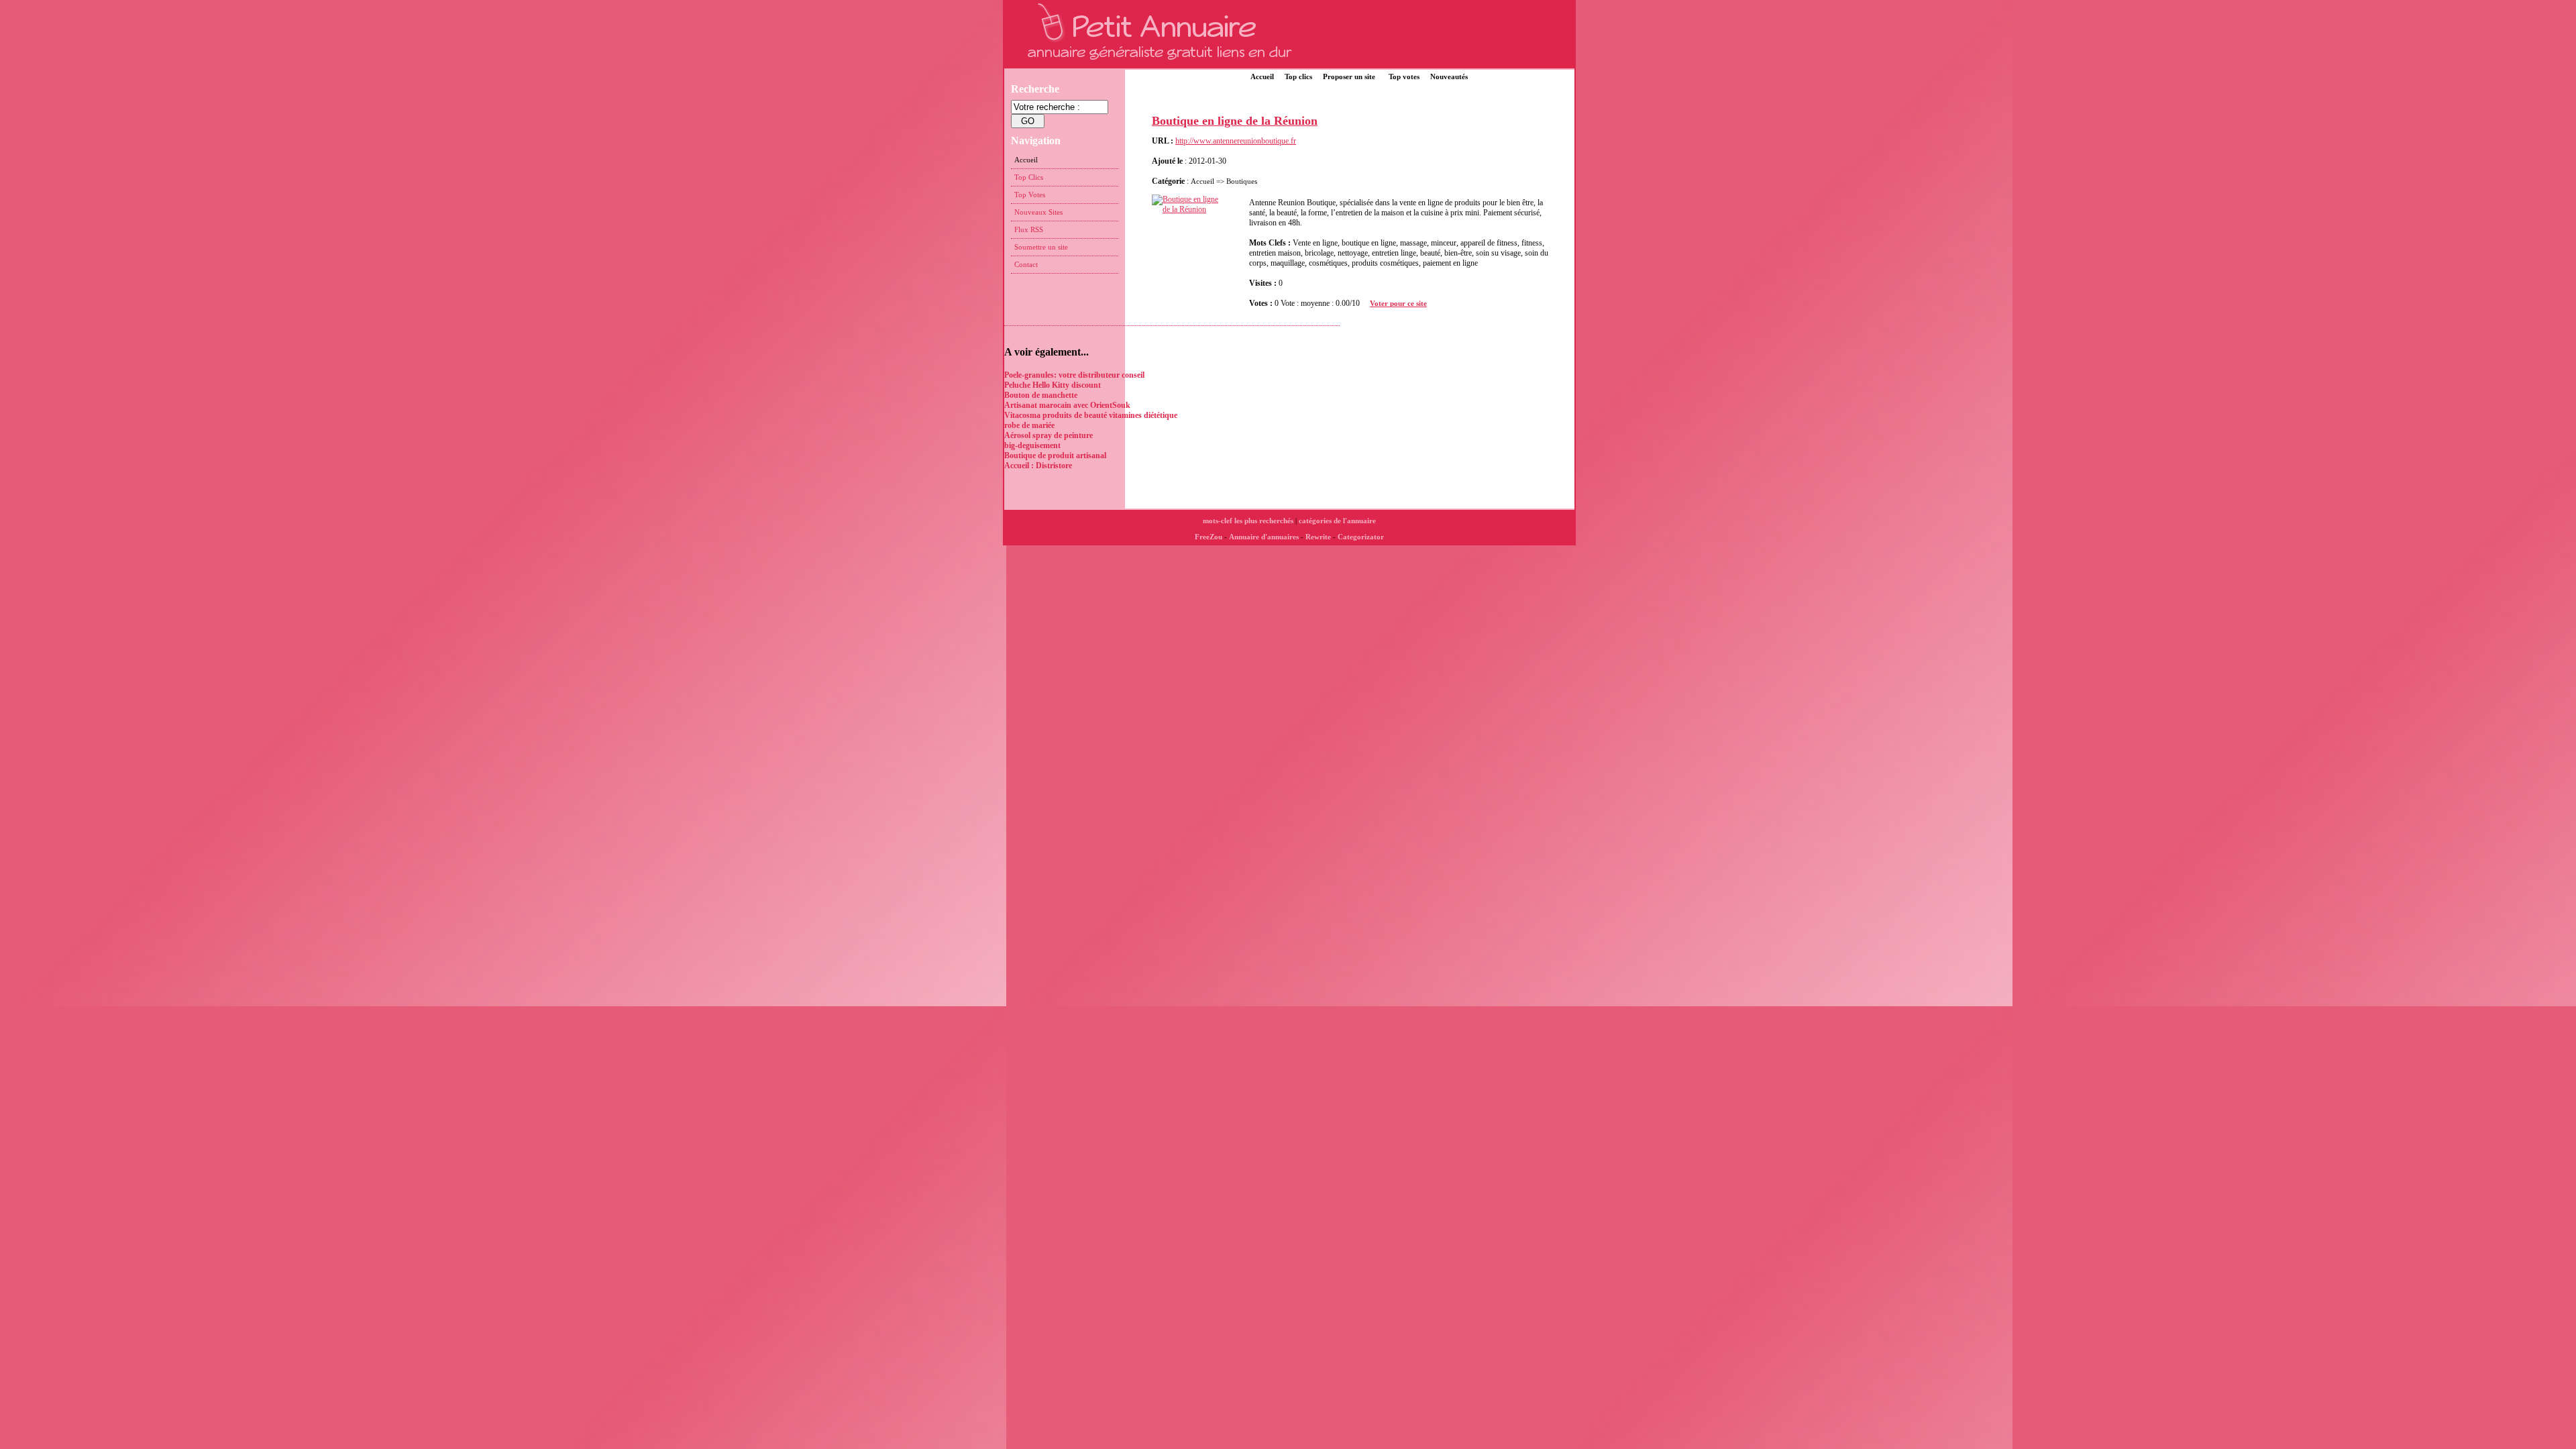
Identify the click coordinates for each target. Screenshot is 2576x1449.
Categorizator (1361, 537)
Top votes (1404, 76)
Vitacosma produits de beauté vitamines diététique (1091, 415)
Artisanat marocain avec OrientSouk (1067, 405)
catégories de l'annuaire (1337, 521)
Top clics (1298, 76)
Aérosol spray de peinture (1049, 435)
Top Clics (1029, 177)
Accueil (1262, 76)
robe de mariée (1029, 425)
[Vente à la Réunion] (1192, 209)
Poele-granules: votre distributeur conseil (1074, 375)
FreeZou (1209, 537)
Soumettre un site (1041, 247)
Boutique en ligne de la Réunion (1235, 121)
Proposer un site (1349, 76)
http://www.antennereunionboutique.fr (1236, 141)
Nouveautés (1449, 76)
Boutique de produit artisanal (1055, 455)
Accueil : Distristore (1038, 466)
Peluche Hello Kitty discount (1053, 385)
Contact (1026, 264)
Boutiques (1242, 181)
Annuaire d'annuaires (1264, 537)
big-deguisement (1032, 445)
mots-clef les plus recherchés (1248, 521)
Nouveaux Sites (1038, 212)
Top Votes (1030, 195)
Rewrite (1318, 537)
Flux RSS (1029, 229)
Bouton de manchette (1041, 395)
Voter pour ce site (1398, 303)
